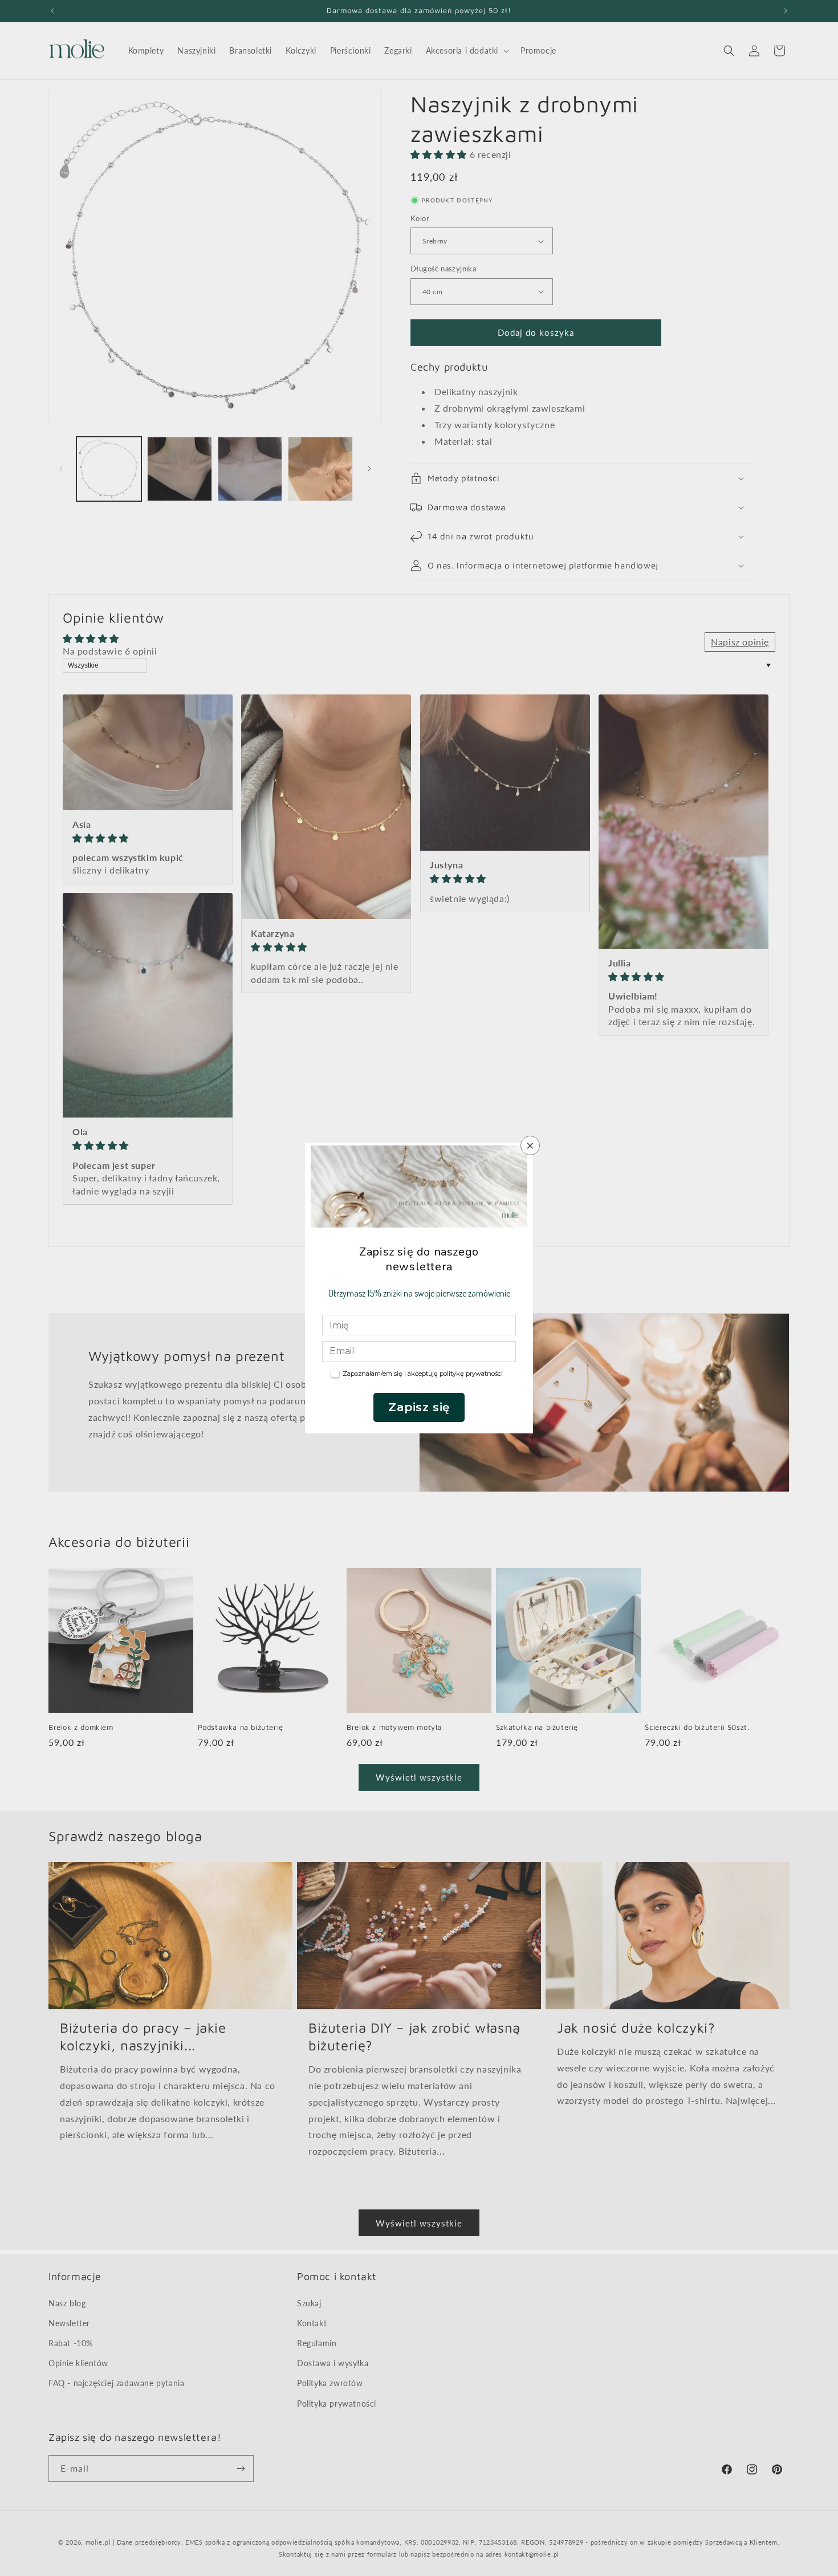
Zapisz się (419, 1407)
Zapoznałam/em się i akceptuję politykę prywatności (423, 1374)
